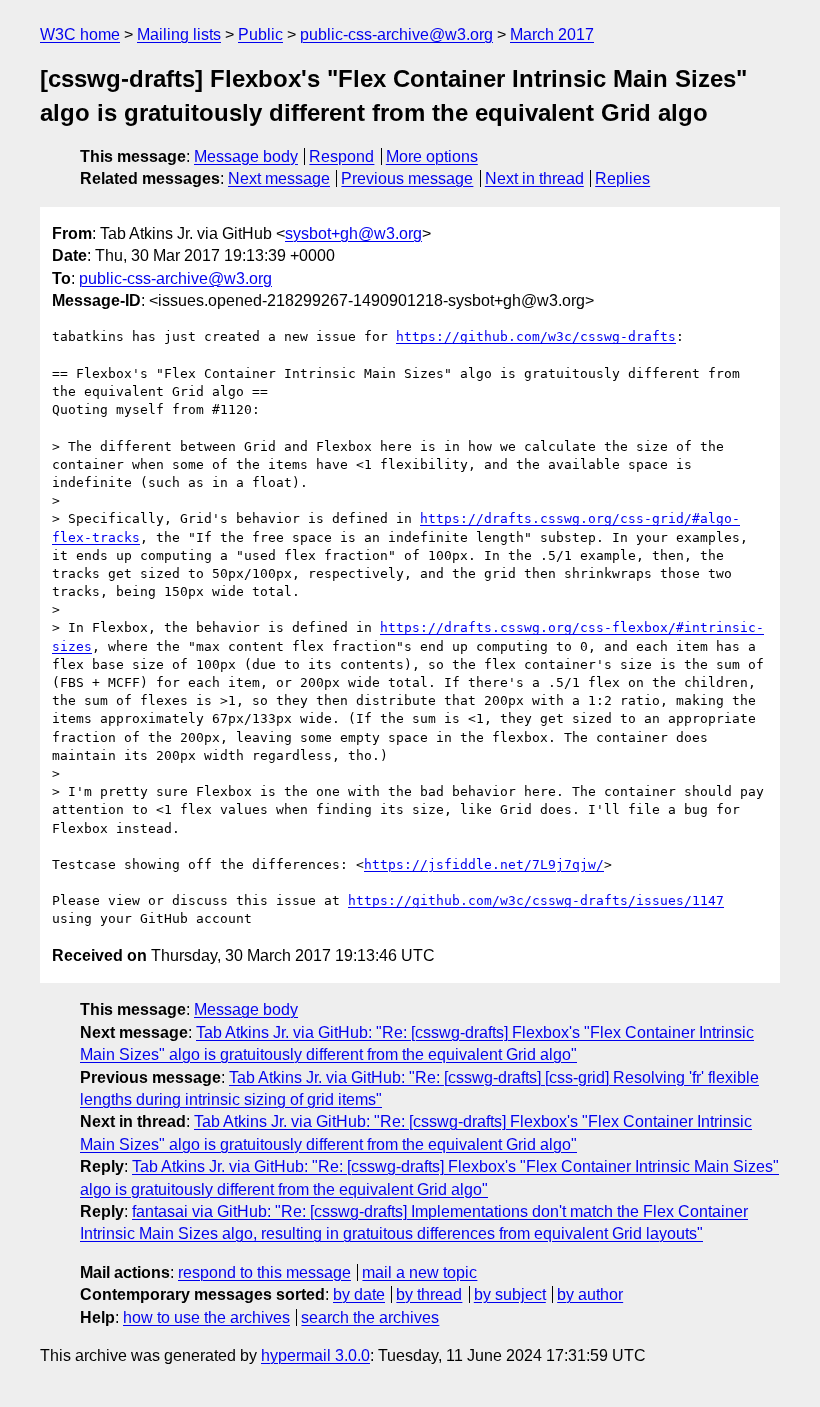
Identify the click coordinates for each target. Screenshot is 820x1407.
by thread (429, 1294)
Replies (622, 178)
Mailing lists (179, 34)
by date (359, 1294)
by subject (510, 1294)
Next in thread (534, 178)
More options (432, 156)
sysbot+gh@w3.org (353, 233)
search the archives (370, 1317)
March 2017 (552, 34)
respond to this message (264, 1272)
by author (590, 1294)
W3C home (80, 34)
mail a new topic (419, 1272)
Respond (341, 156)
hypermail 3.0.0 (315, 1355)
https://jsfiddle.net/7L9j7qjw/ (484, 864)
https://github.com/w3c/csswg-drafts (536, 336)
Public (260, 34)
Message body (246, 156)
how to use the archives (206, 1317)
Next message (279, 178)
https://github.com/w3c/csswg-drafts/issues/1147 (536, 900)
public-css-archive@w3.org (396, 34)
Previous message (407, 178)
